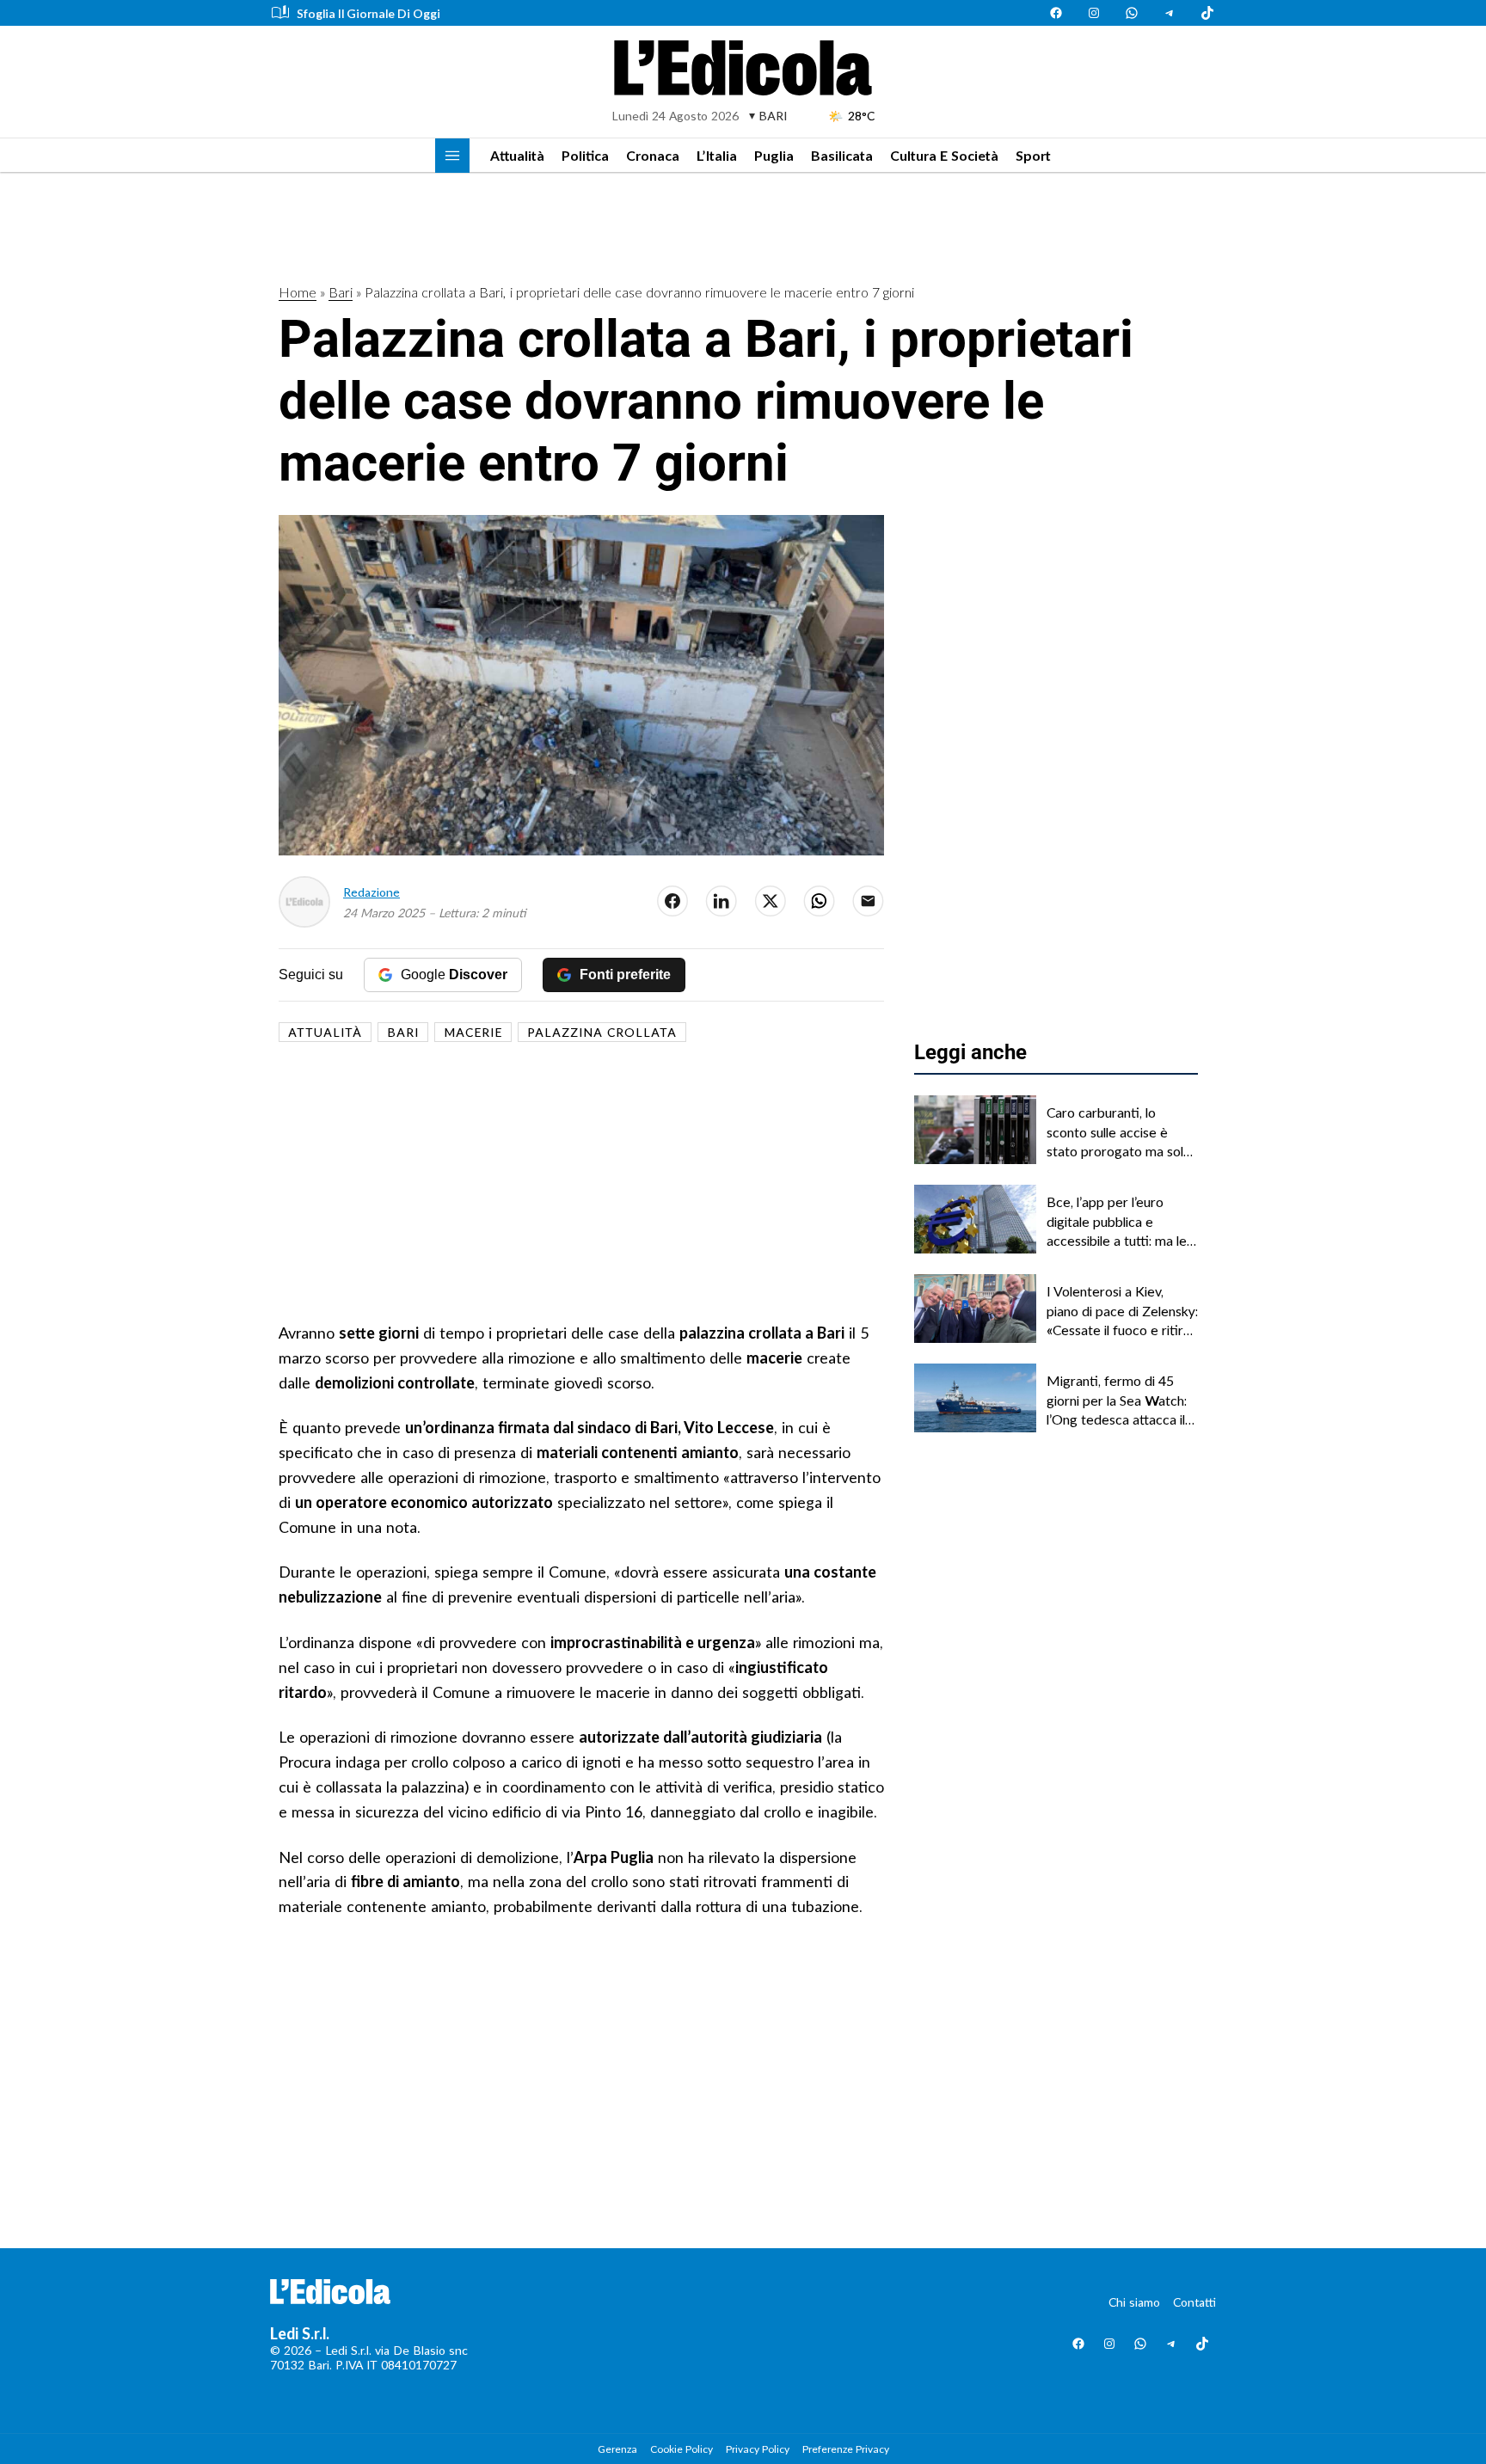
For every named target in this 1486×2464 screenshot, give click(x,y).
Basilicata (842, 155)
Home (298, 292)
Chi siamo (1134, 2302)
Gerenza (617, 2449)
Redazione (371, 892)
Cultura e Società (944, 155)
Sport (1033, 155)
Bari (341, 292)
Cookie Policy (682, 2449)
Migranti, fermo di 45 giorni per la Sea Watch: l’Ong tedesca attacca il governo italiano (1117, 1401)
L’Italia (717, 155)
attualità (325, 1032)
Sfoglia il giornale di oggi (368, 13)
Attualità (517, 155)
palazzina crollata (602, 1032)
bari (403, 1032)
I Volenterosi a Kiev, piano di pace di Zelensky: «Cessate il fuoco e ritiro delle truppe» (1122, 1311)
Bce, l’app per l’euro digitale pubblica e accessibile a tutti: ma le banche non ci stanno (1117, 1222)
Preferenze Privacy (846, 2449)
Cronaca (653, 155)
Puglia (774, 155)
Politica (585, 155)
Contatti (1194, 2302)
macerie (473, 1032)
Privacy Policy (758, 2449)
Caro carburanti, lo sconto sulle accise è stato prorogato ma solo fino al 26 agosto (1119, 1132)
